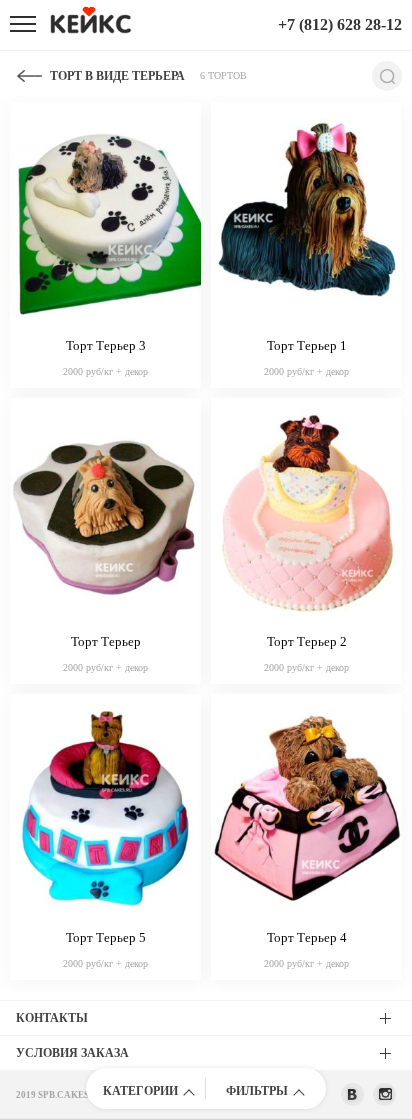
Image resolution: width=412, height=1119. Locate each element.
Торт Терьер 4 (307, 937)
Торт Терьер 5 (106, 937)
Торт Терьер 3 (106, 345)
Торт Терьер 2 (307, 641)
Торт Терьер (106, 641)
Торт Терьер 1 (307, 345)
